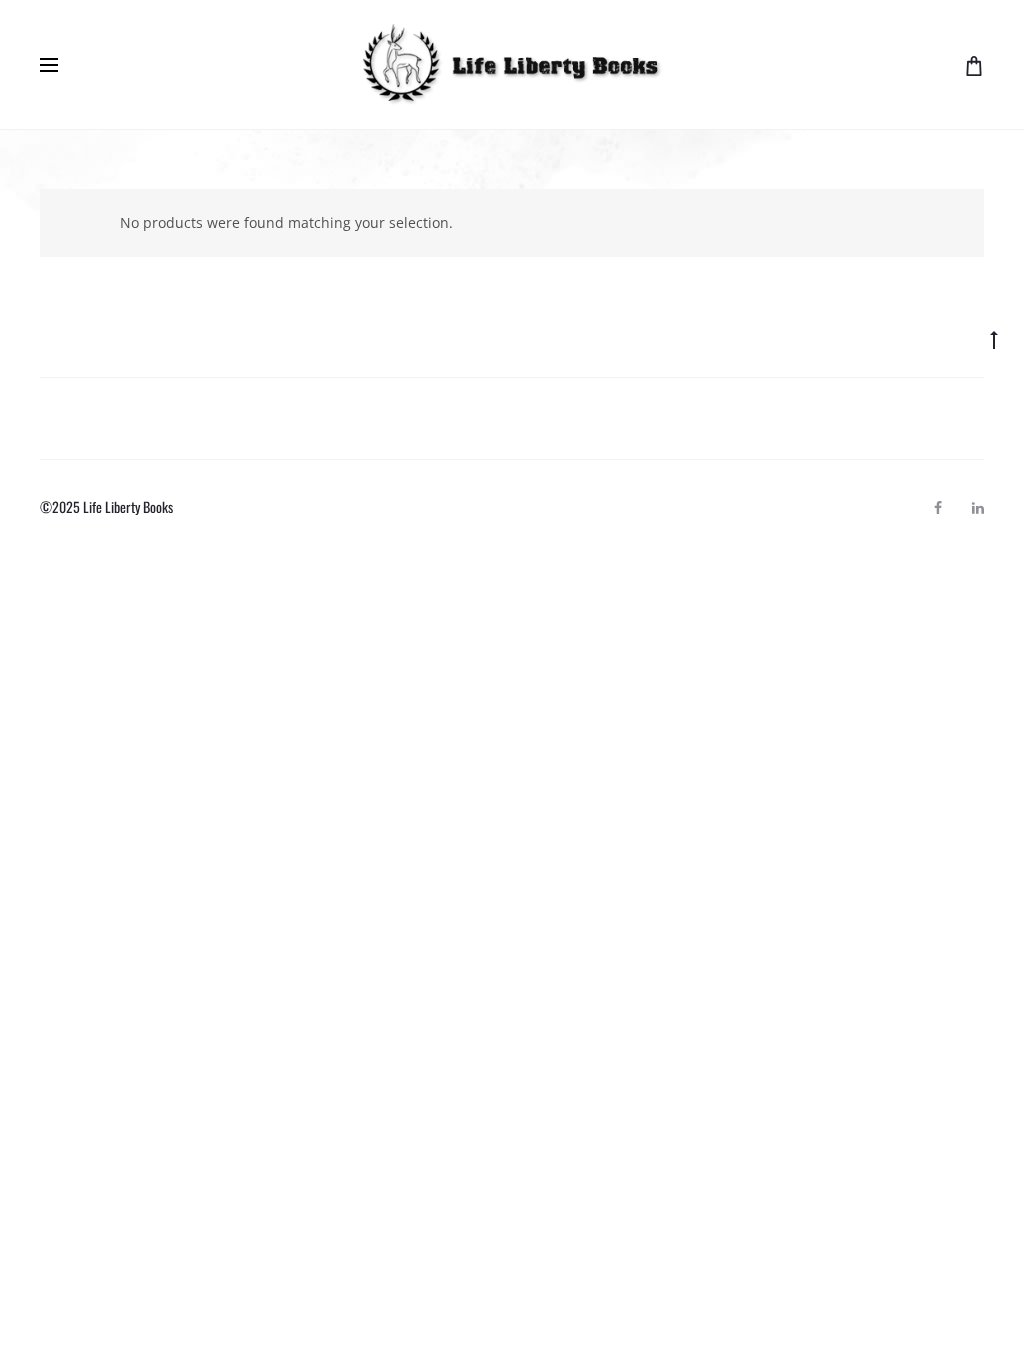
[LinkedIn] (978, 508)
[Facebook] (938, 508)
